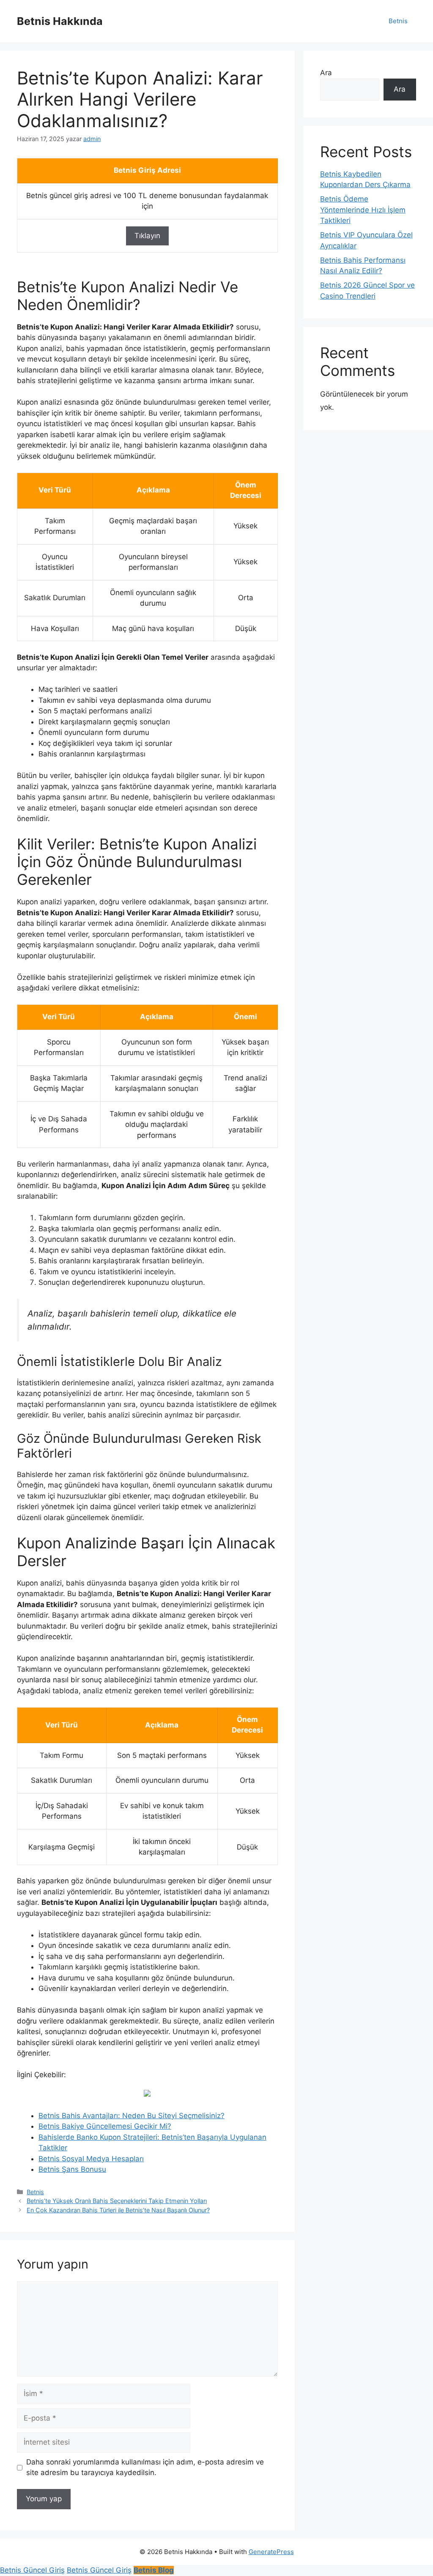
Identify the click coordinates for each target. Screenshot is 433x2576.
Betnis (398, 21)
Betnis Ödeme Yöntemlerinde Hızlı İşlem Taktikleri (363, 210)
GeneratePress (271, 2552)
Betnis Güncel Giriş (32, 2570)
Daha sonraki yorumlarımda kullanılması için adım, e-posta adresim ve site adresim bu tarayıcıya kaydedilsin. (145, 2467)
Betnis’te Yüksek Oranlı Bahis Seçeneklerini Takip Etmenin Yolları (117, 2201)
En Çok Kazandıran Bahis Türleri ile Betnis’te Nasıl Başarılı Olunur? (118, 2210)
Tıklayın (147, 236)
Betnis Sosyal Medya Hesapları (91, 2159)
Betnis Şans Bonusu (72, 2169)
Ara (326, 73)
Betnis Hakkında (60, 21)
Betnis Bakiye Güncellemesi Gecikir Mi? (105, 2126)
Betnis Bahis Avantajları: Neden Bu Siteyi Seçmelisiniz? (132, 2116)
